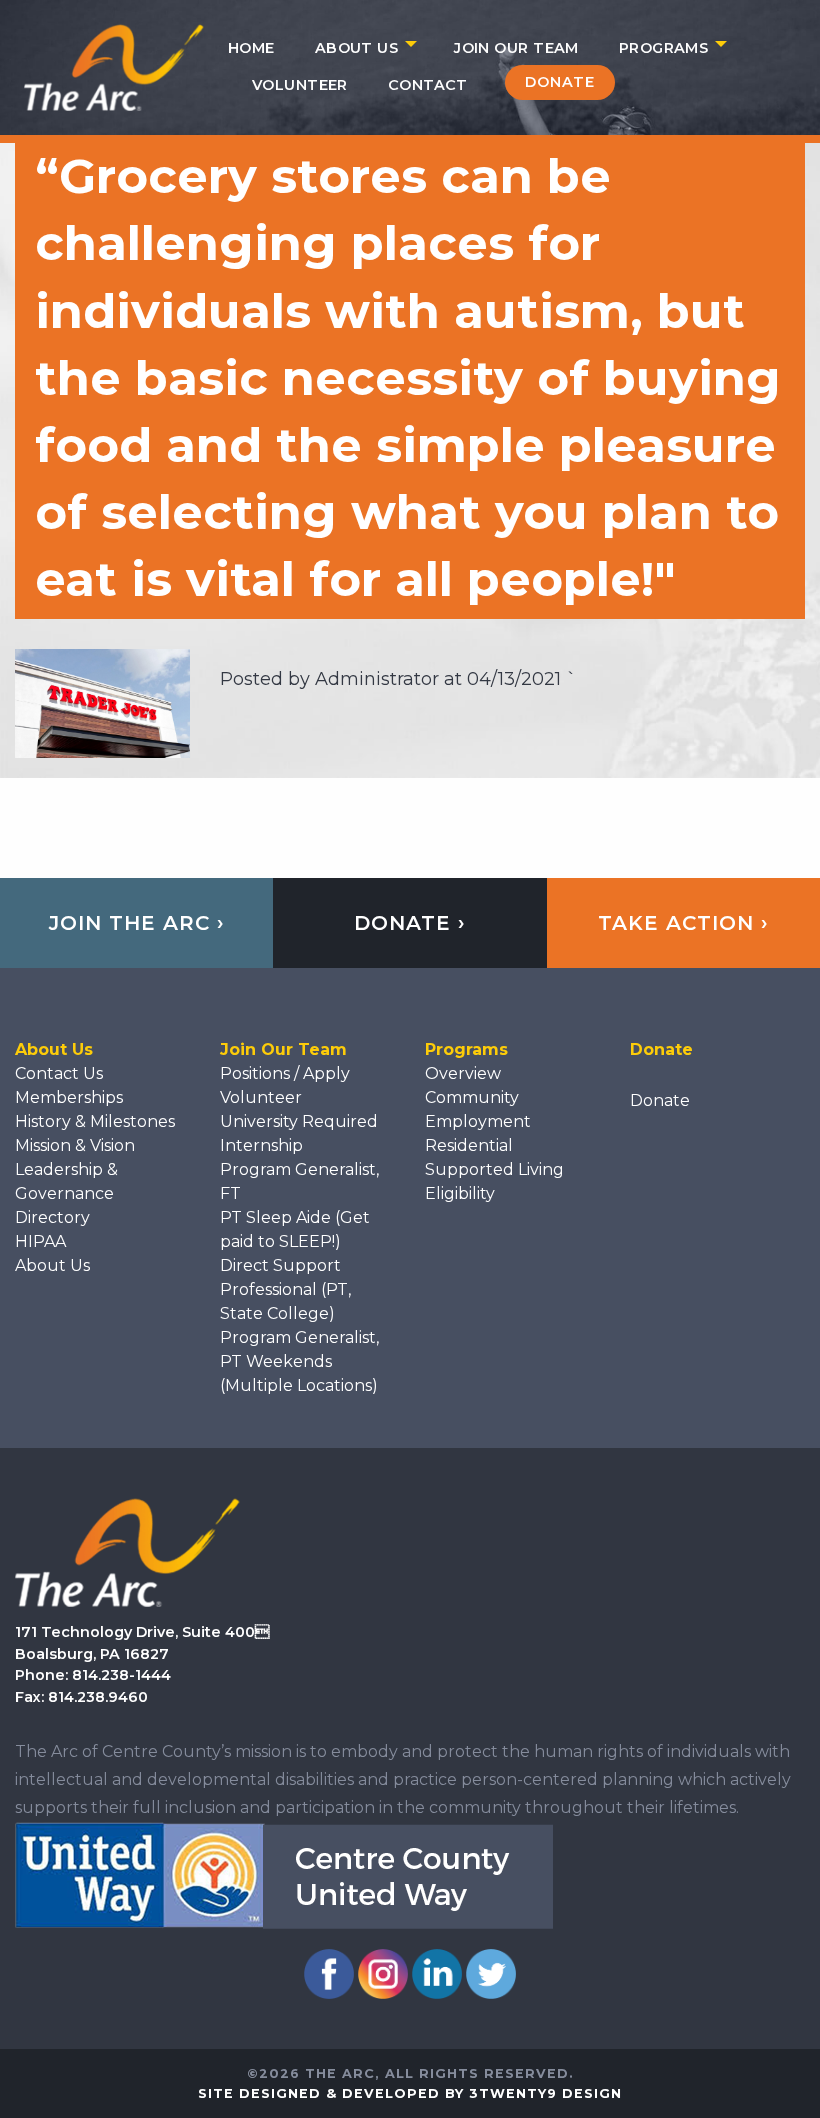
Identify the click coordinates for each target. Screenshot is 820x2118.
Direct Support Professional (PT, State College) (285, 1289)
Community (472, 1097)
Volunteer (300, 85)
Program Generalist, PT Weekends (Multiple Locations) (299, 1361)
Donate (560, 82)
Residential (469, 1145)
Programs (663, 48)
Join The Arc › (137, 923)
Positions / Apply (285, 1073)
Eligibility (460, 1193)
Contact (428, 85)
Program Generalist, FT (299, 1181)
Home (251, 48)
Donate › (410, 923)
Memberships (69, 1097)
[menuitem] (251, 48)
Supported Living (494, 1169)
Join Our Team (516, 48)
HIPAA (40, 1241)
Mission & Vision (75, 1145)
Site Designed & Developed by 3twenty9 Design (410, 2093)
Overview (463, 1073)
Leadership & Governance (66, 1181)
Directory (52, 1217)
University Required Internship (299, 1133)
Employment (478, 1121)
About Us (356, 48)
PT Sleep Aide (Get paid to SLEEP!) (295, 1229)
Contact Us (59, 1073)
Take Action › (683, 923)
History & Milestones (95, 1121)
